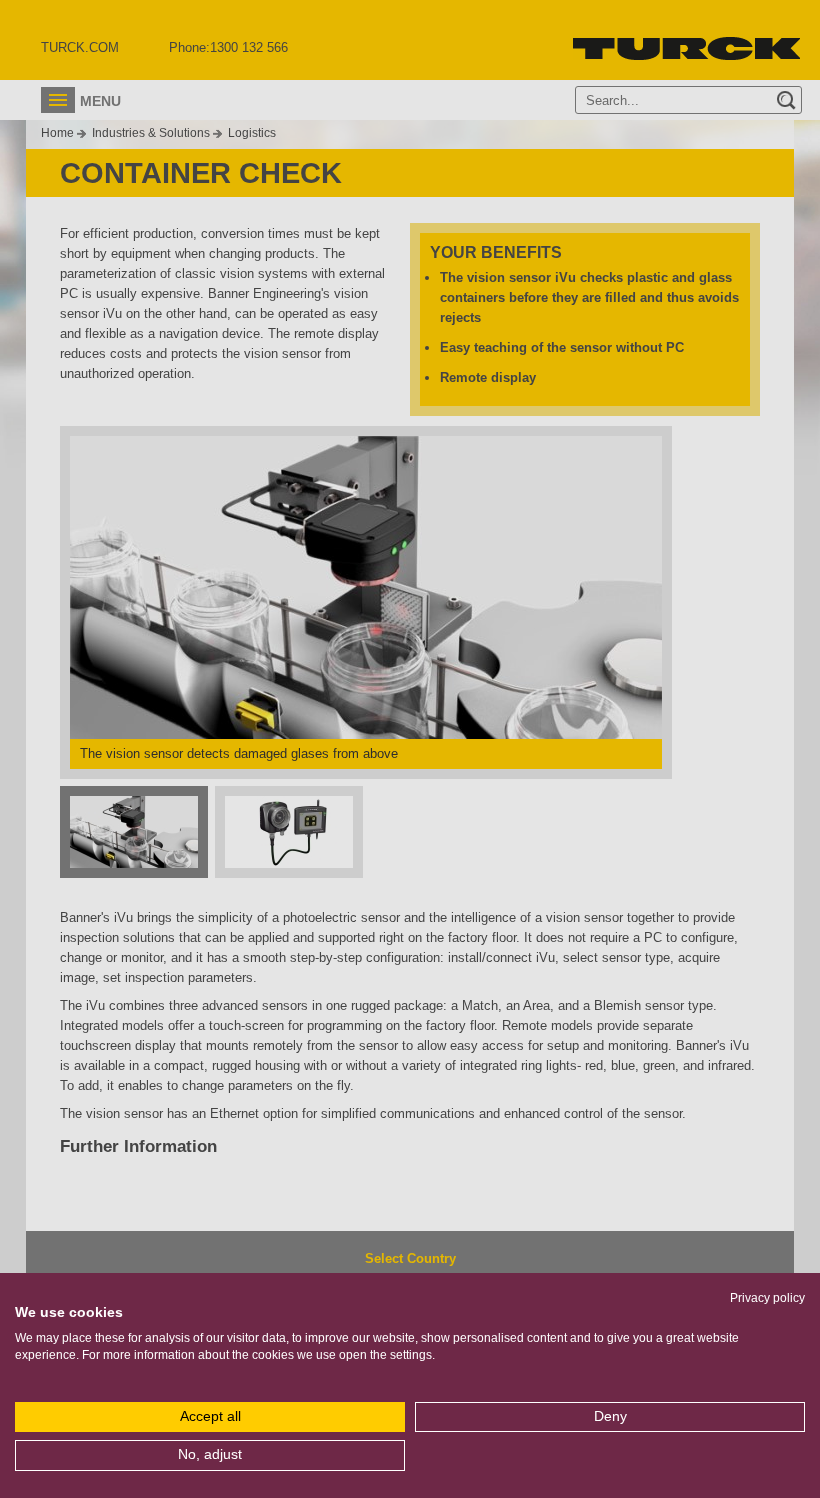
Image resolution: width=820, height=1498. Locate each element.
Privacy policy (767, 1298)
